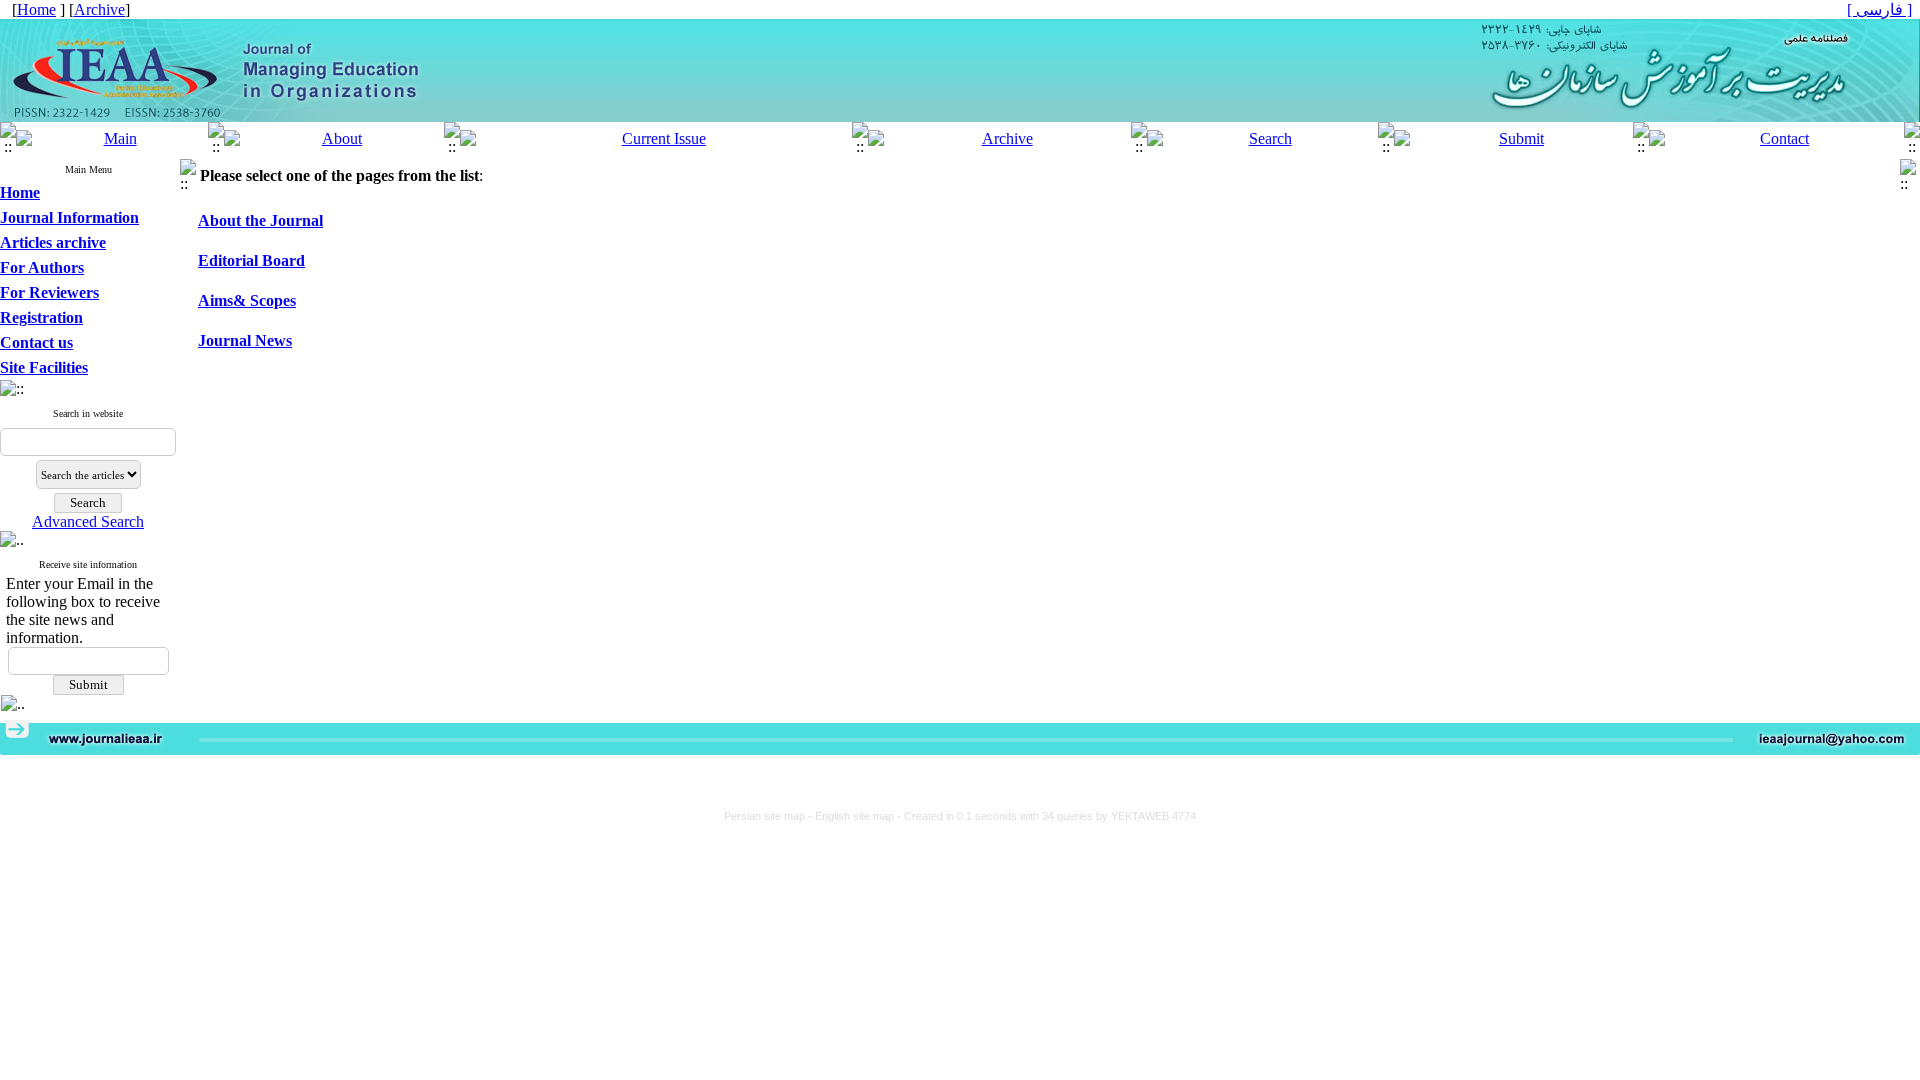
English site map (856, 816)
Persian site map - (769, 816)
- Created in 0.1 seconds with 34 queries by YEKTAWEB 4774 (1046, 816)
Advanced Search (88, 521)
